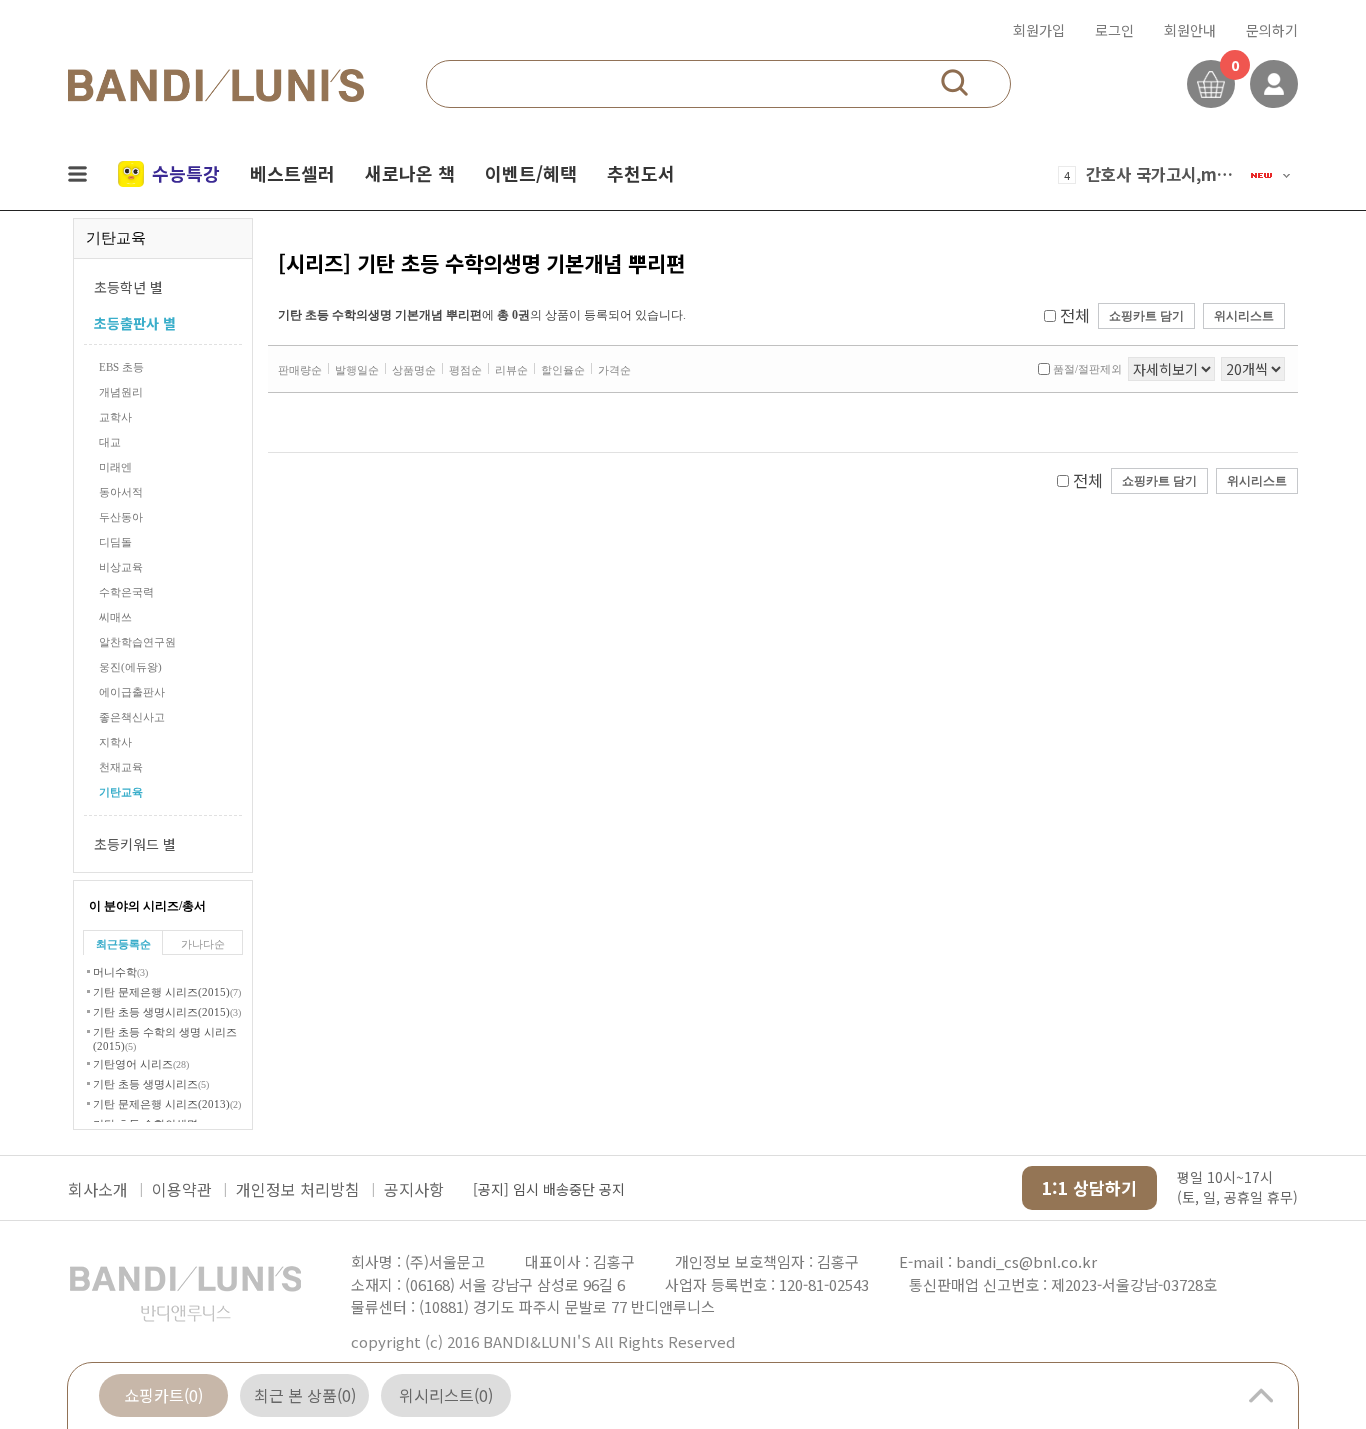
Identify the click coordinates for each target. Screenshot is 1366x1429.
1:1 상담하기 (1089, 1187)
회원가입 (1039, 30)
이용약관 (182, 1189)
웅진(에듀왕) (130, 667)
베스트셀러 (292, 173)
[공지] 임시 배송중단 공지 (549, 1189)
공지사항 (414, 1189)
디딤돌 (115, 542)
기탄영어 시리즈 (141, 1064)
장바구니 (1211, 84)
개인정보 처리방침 (298, 1189)
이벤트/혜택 (531, 173)
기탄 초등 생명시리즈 (151, 1084)
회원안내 (1190, 30)
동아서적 (121, 492)
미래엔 (115, 467)
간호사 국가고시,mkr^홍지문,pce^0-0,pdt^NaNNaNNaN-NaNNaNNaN (1161, 174)
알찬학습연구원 (137, 642)
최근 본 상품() (305, 1395)
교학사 (115, 417)
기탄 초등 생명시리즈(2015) (167, 1012)
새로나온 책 (410, 173)
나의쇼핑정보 (1274, 84)
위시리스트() (446, 1395)
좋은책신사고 (132, 717)
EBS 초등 (121, 367)
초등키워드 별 (135, 844)
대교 (110, 442)
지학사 (115, 742)
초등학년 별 (128, 287)
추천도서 (641, 173)
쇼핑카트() (163, 1395)
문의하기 (1272, 30)
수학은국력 (126, 592)
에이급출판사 (132, 692)
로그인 (1114, 30)
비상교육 (121, 567)
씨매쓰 (115, 617)
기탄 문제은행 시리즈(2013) (167, 1104)
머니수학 (120, 972)
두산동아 (121, 517)
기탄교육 (121, 792)
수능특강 (186, 173)
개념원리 (121, 392)
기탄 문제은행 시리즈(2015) (167, 992)
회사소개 (98, 1189)
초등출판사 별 (135, 323)
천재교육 (121, 767)
